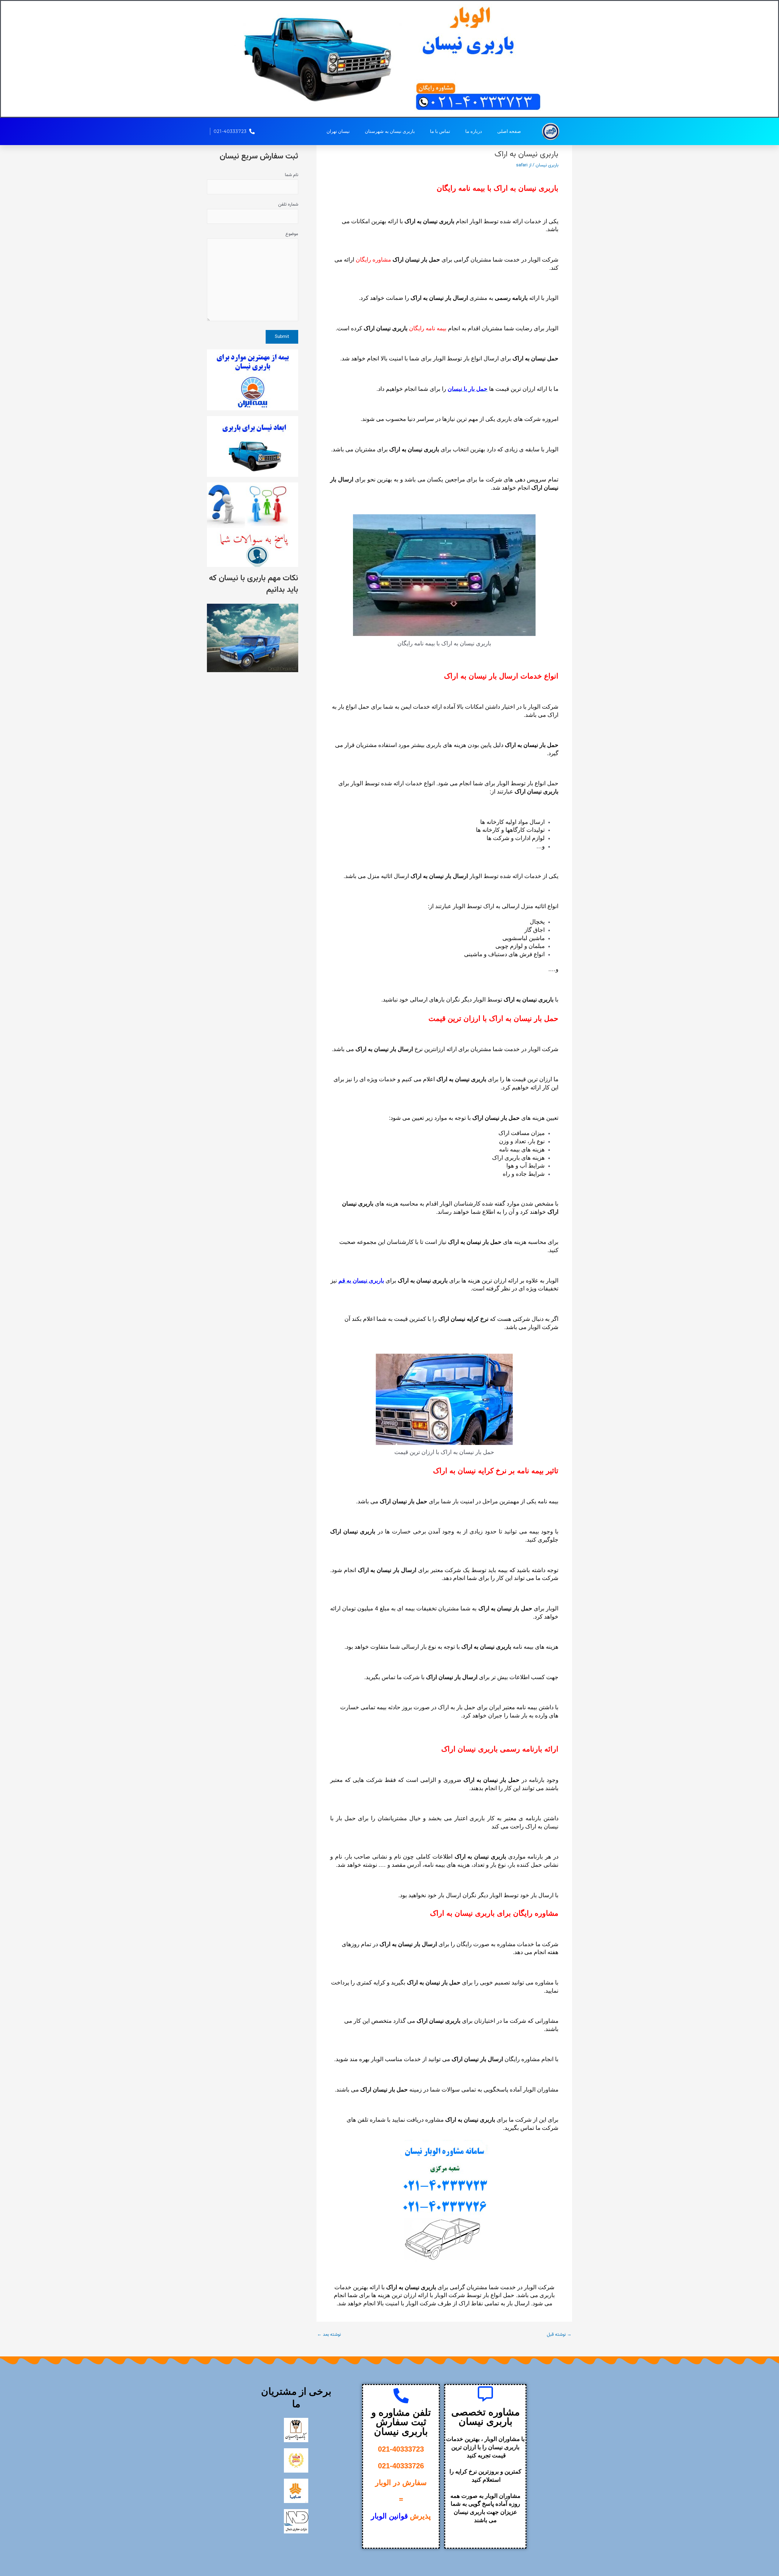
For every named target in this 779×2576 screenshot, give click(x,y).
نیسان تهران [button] (338, 131)
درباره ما (474, 131)
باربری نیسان (547, 165)
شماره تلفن (288, 204)
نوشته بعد (329, 2335)
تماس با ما (440, 131)
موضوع (292, 234)
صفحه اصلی (509, 131)
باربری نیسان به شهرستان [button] (390, 131)
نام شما (292, 175)
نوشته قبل (559, 2335)
